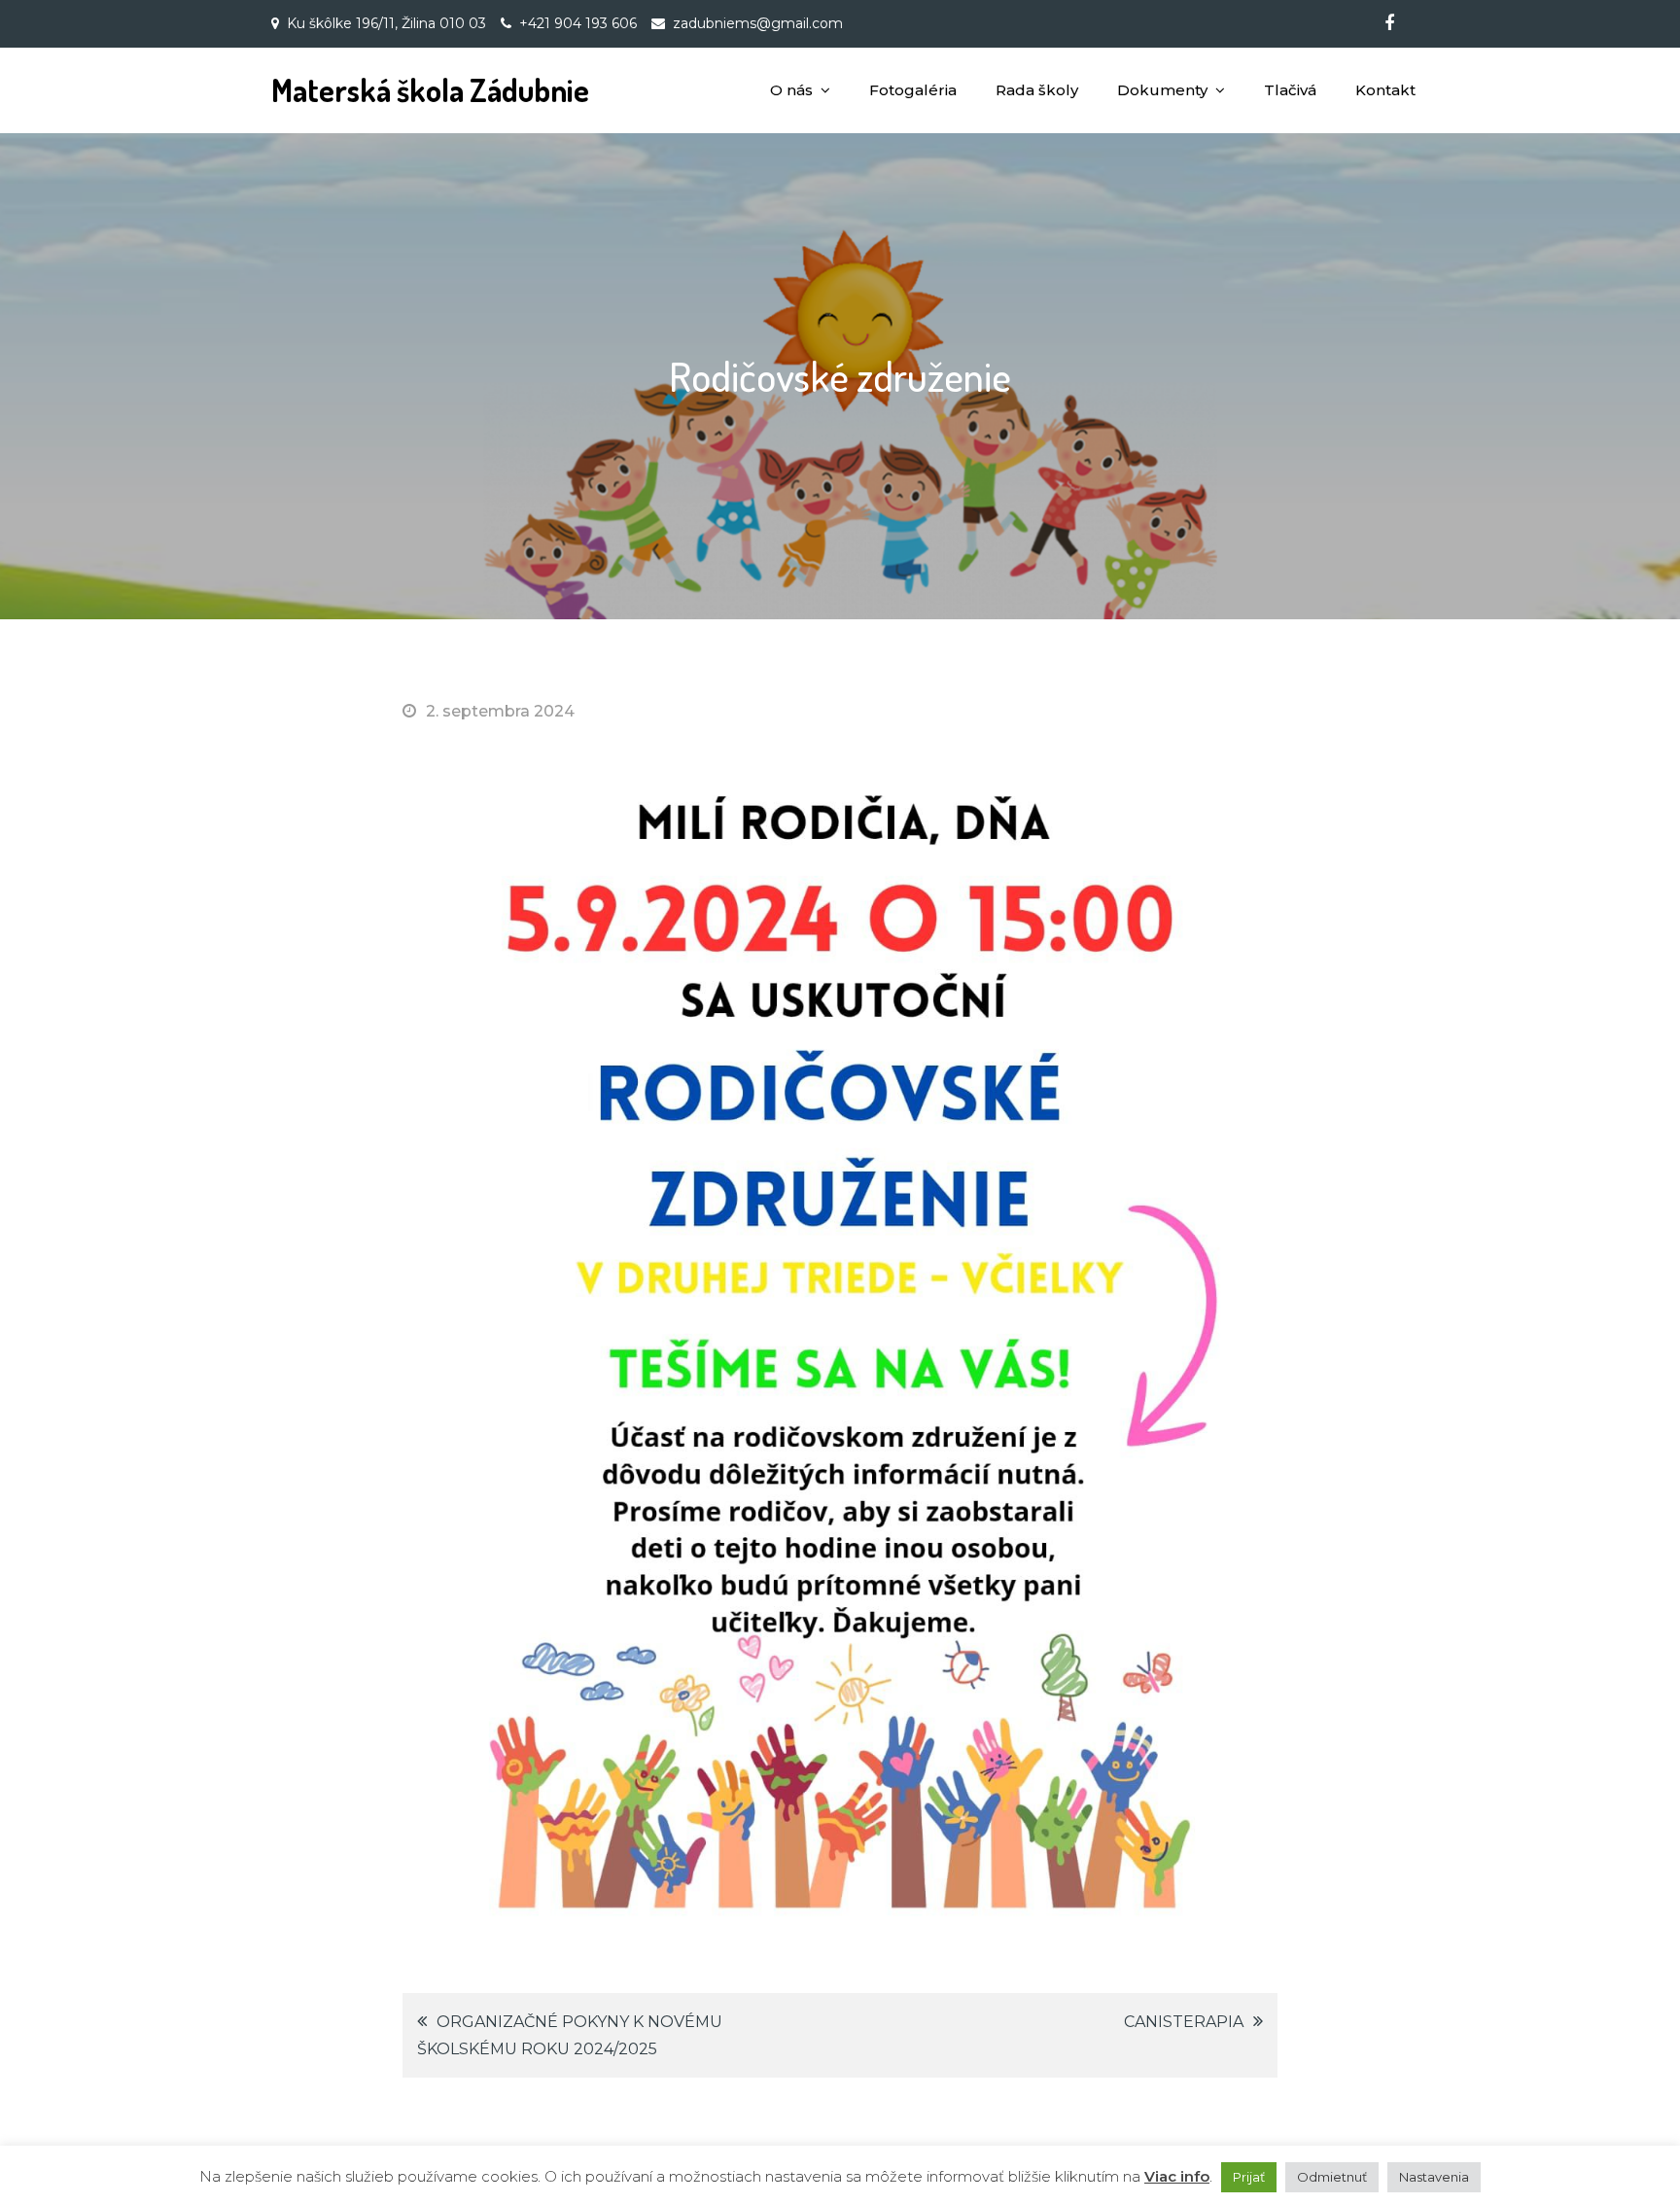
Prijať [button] (1249, 2177)
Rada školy (1037, 90)
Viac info (1177, 2176)
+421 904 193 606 (578, 23)
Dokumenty (1162, 90)
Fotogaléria (913, 90)
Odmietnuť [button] (1332, 2177)
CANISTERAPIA (1184, 2022)
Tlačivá (1290, 90)
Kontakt (1385, 90)
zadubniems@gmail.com (758, 23)
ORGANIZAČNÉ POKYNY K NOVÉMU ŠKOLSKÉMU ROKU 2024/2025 (570, 2035)
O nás (791, 90)
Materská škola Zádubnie (430, 90)
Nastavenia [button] (1434, 2177)
